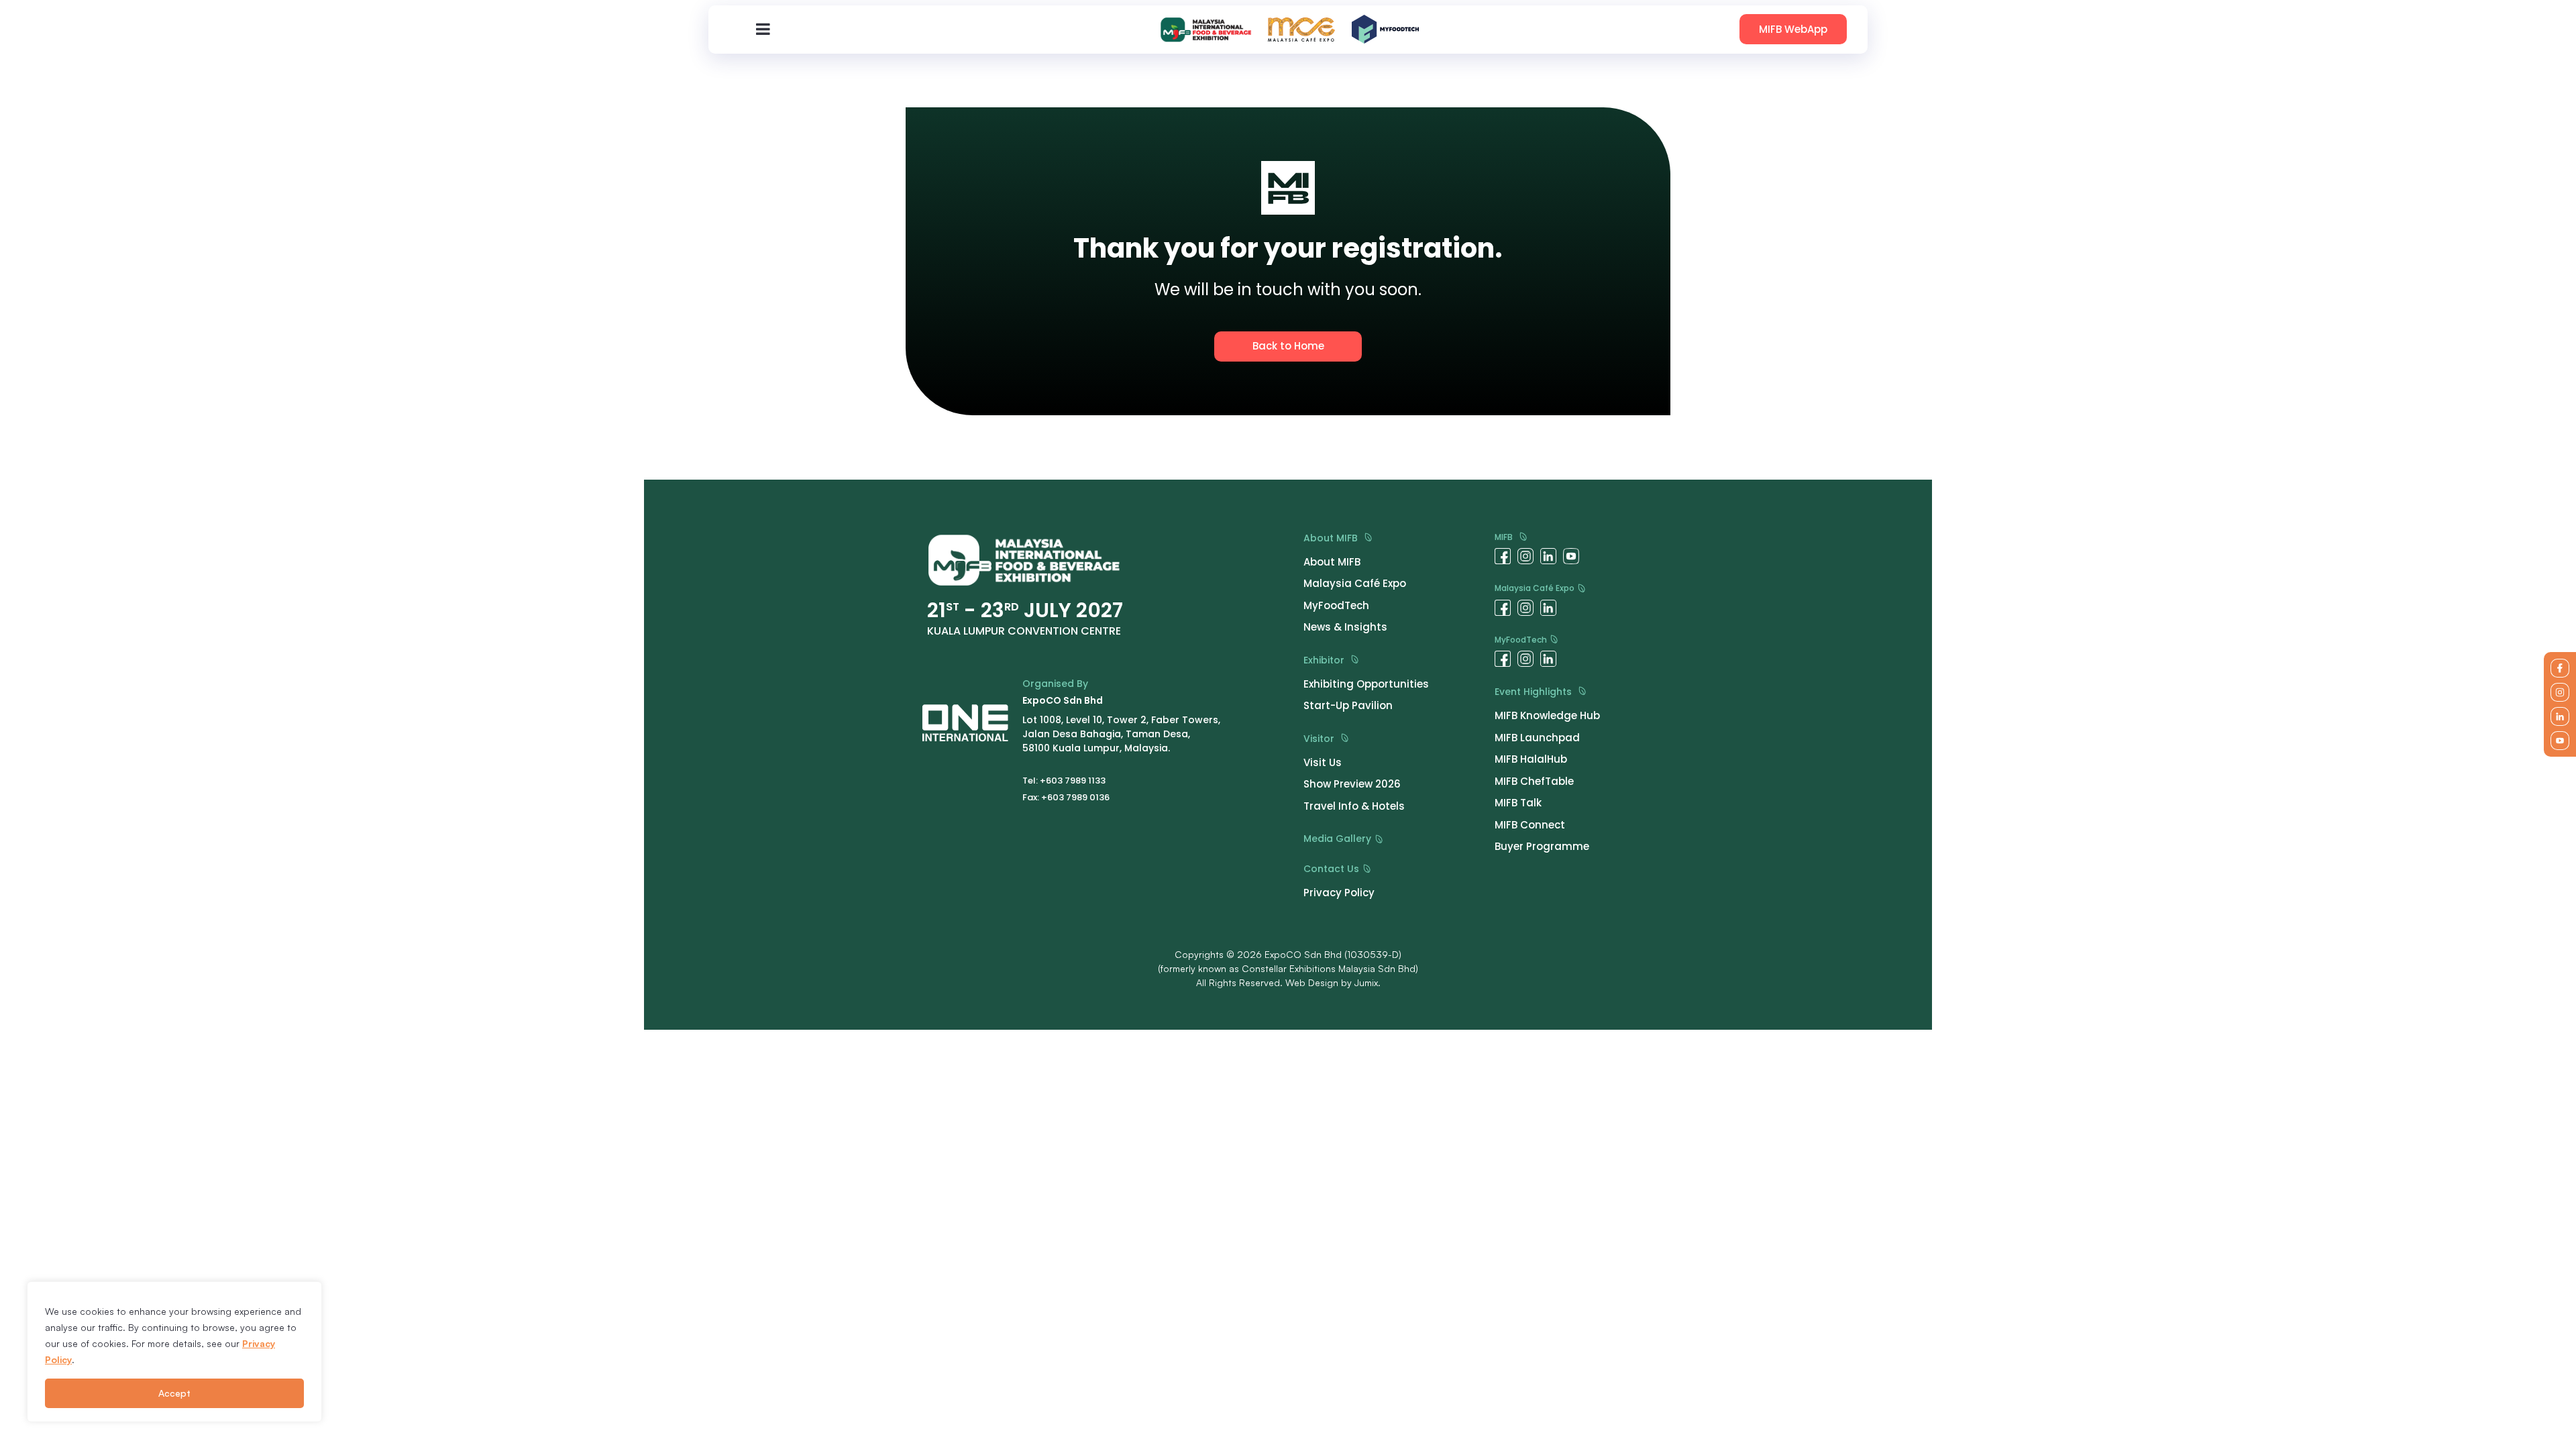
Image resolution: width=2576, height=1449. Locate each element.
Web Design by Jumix (1332, 982)
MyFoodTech (1522, 640)
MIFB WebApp (1793, 29)
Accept (174, 1393)
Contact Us (1333, 869)
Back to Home (1288, 346)
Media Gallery (1339, 839)
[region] (174, 1352)
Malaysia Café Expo (1536, 589)
